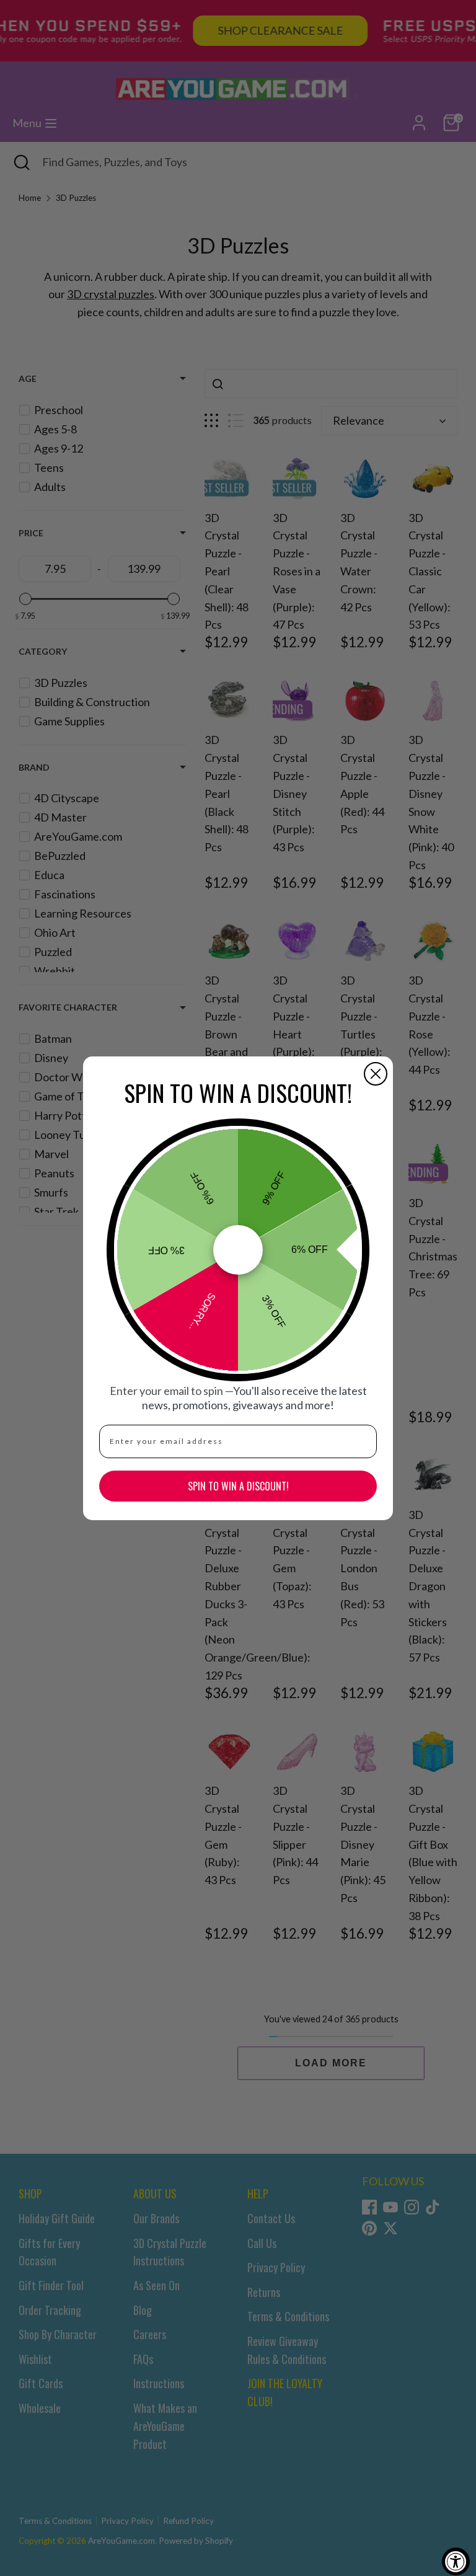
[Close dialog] (376, 1074)
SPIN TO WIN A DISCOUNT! (238, 1486)
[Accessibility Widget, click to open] (456, 2561)
